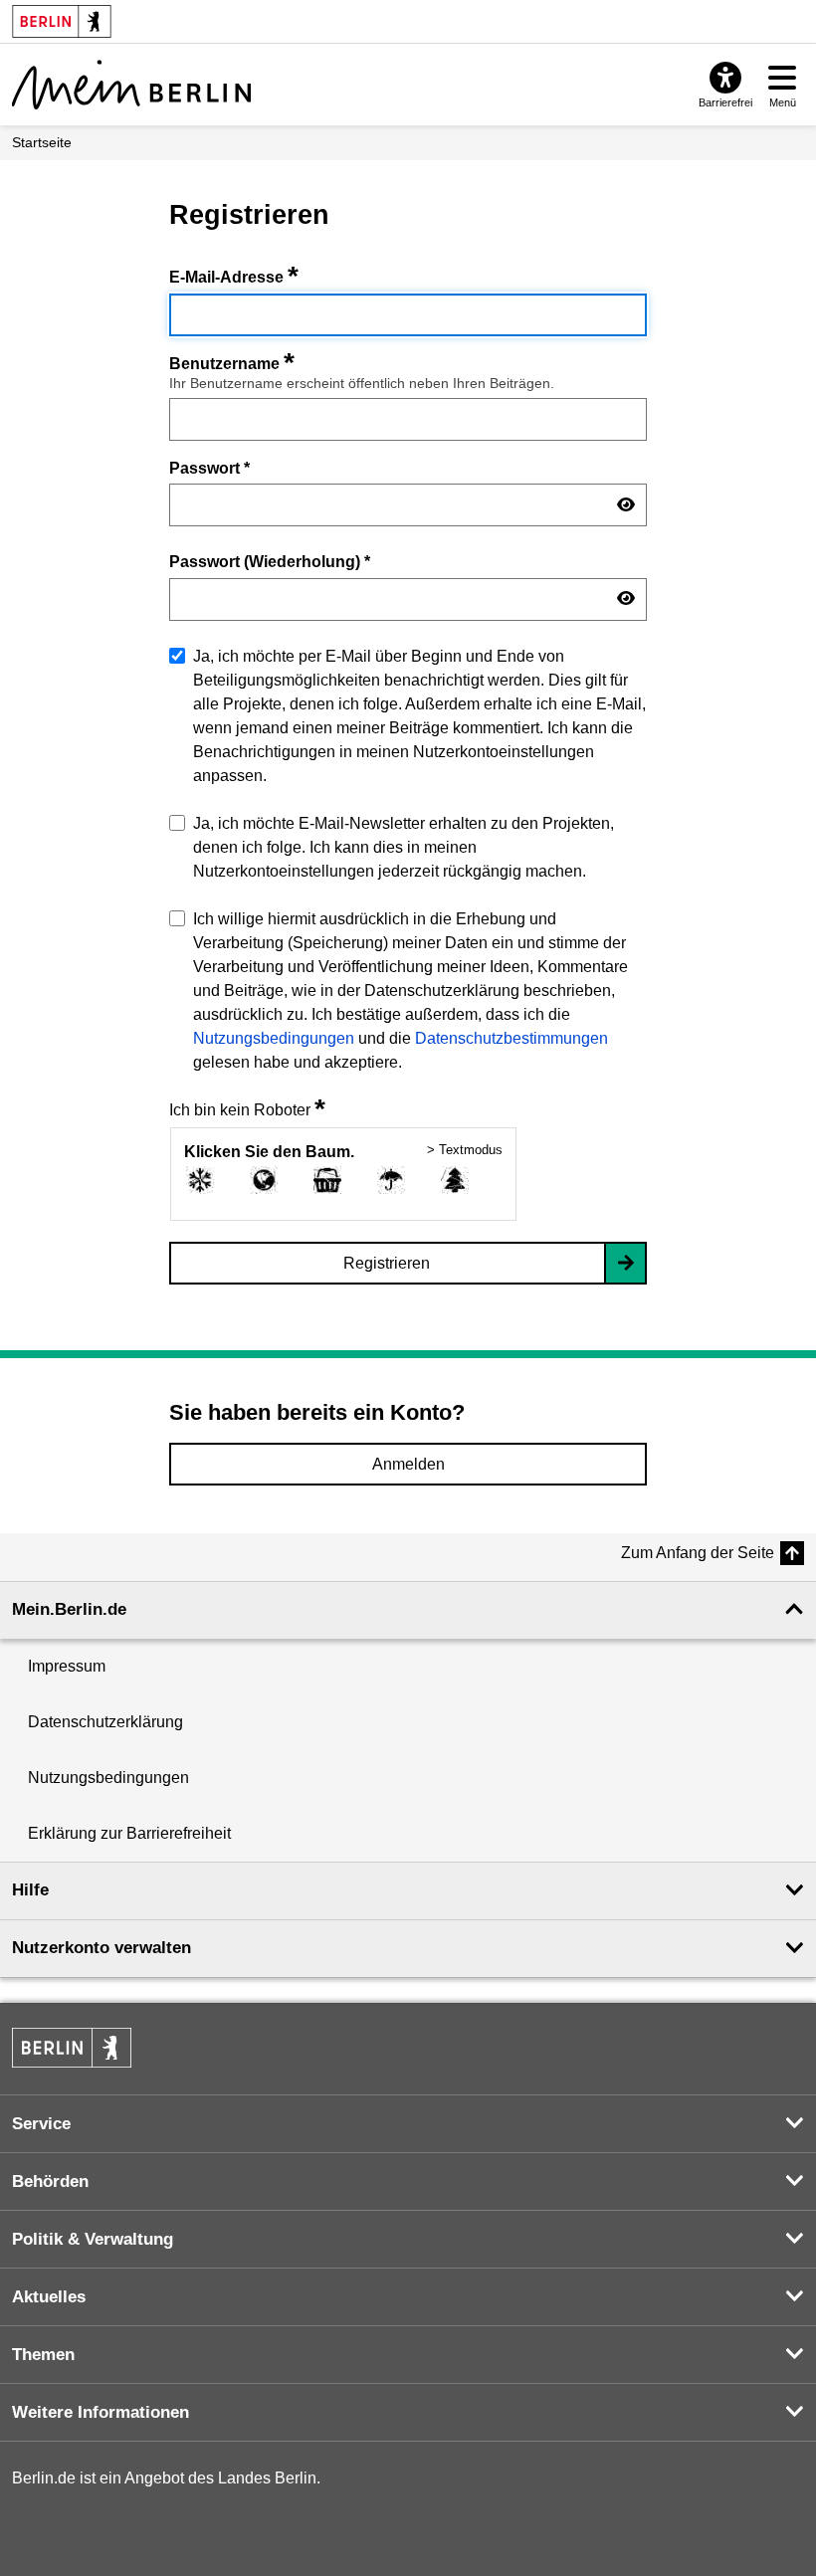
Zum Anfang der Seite (698, 1553)
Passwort (209, 468)
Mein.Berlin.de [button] (69, 1609)
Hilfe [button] (30, 1890)
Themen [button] (43, 2355)
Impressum (67, 1666)
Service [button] (41, 2124)
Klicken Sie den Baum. (269, 1152)
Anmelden (408, 1464)
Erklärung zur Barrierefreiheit (129, 1833)
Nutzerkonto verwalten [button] (102, 1948)
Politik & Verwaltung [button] (93, 2239)
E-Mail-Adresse (234, 277)
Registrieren (387, 1263)
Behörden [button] (50, 2181)
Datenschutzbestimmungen (511, 1038)
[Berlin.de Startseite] (72, 2048)
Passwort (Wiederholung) (270, 561)
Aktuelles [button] (49, 2297)
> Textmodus (465, 1150)
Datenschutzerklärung (105, 1722)
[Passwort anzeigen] (626, 505)
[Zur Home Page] (131, 85)
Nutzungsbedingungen (274, 1038)
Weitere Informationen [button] (101, 2412)
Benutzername (232, 364)
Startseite (42, 142)
